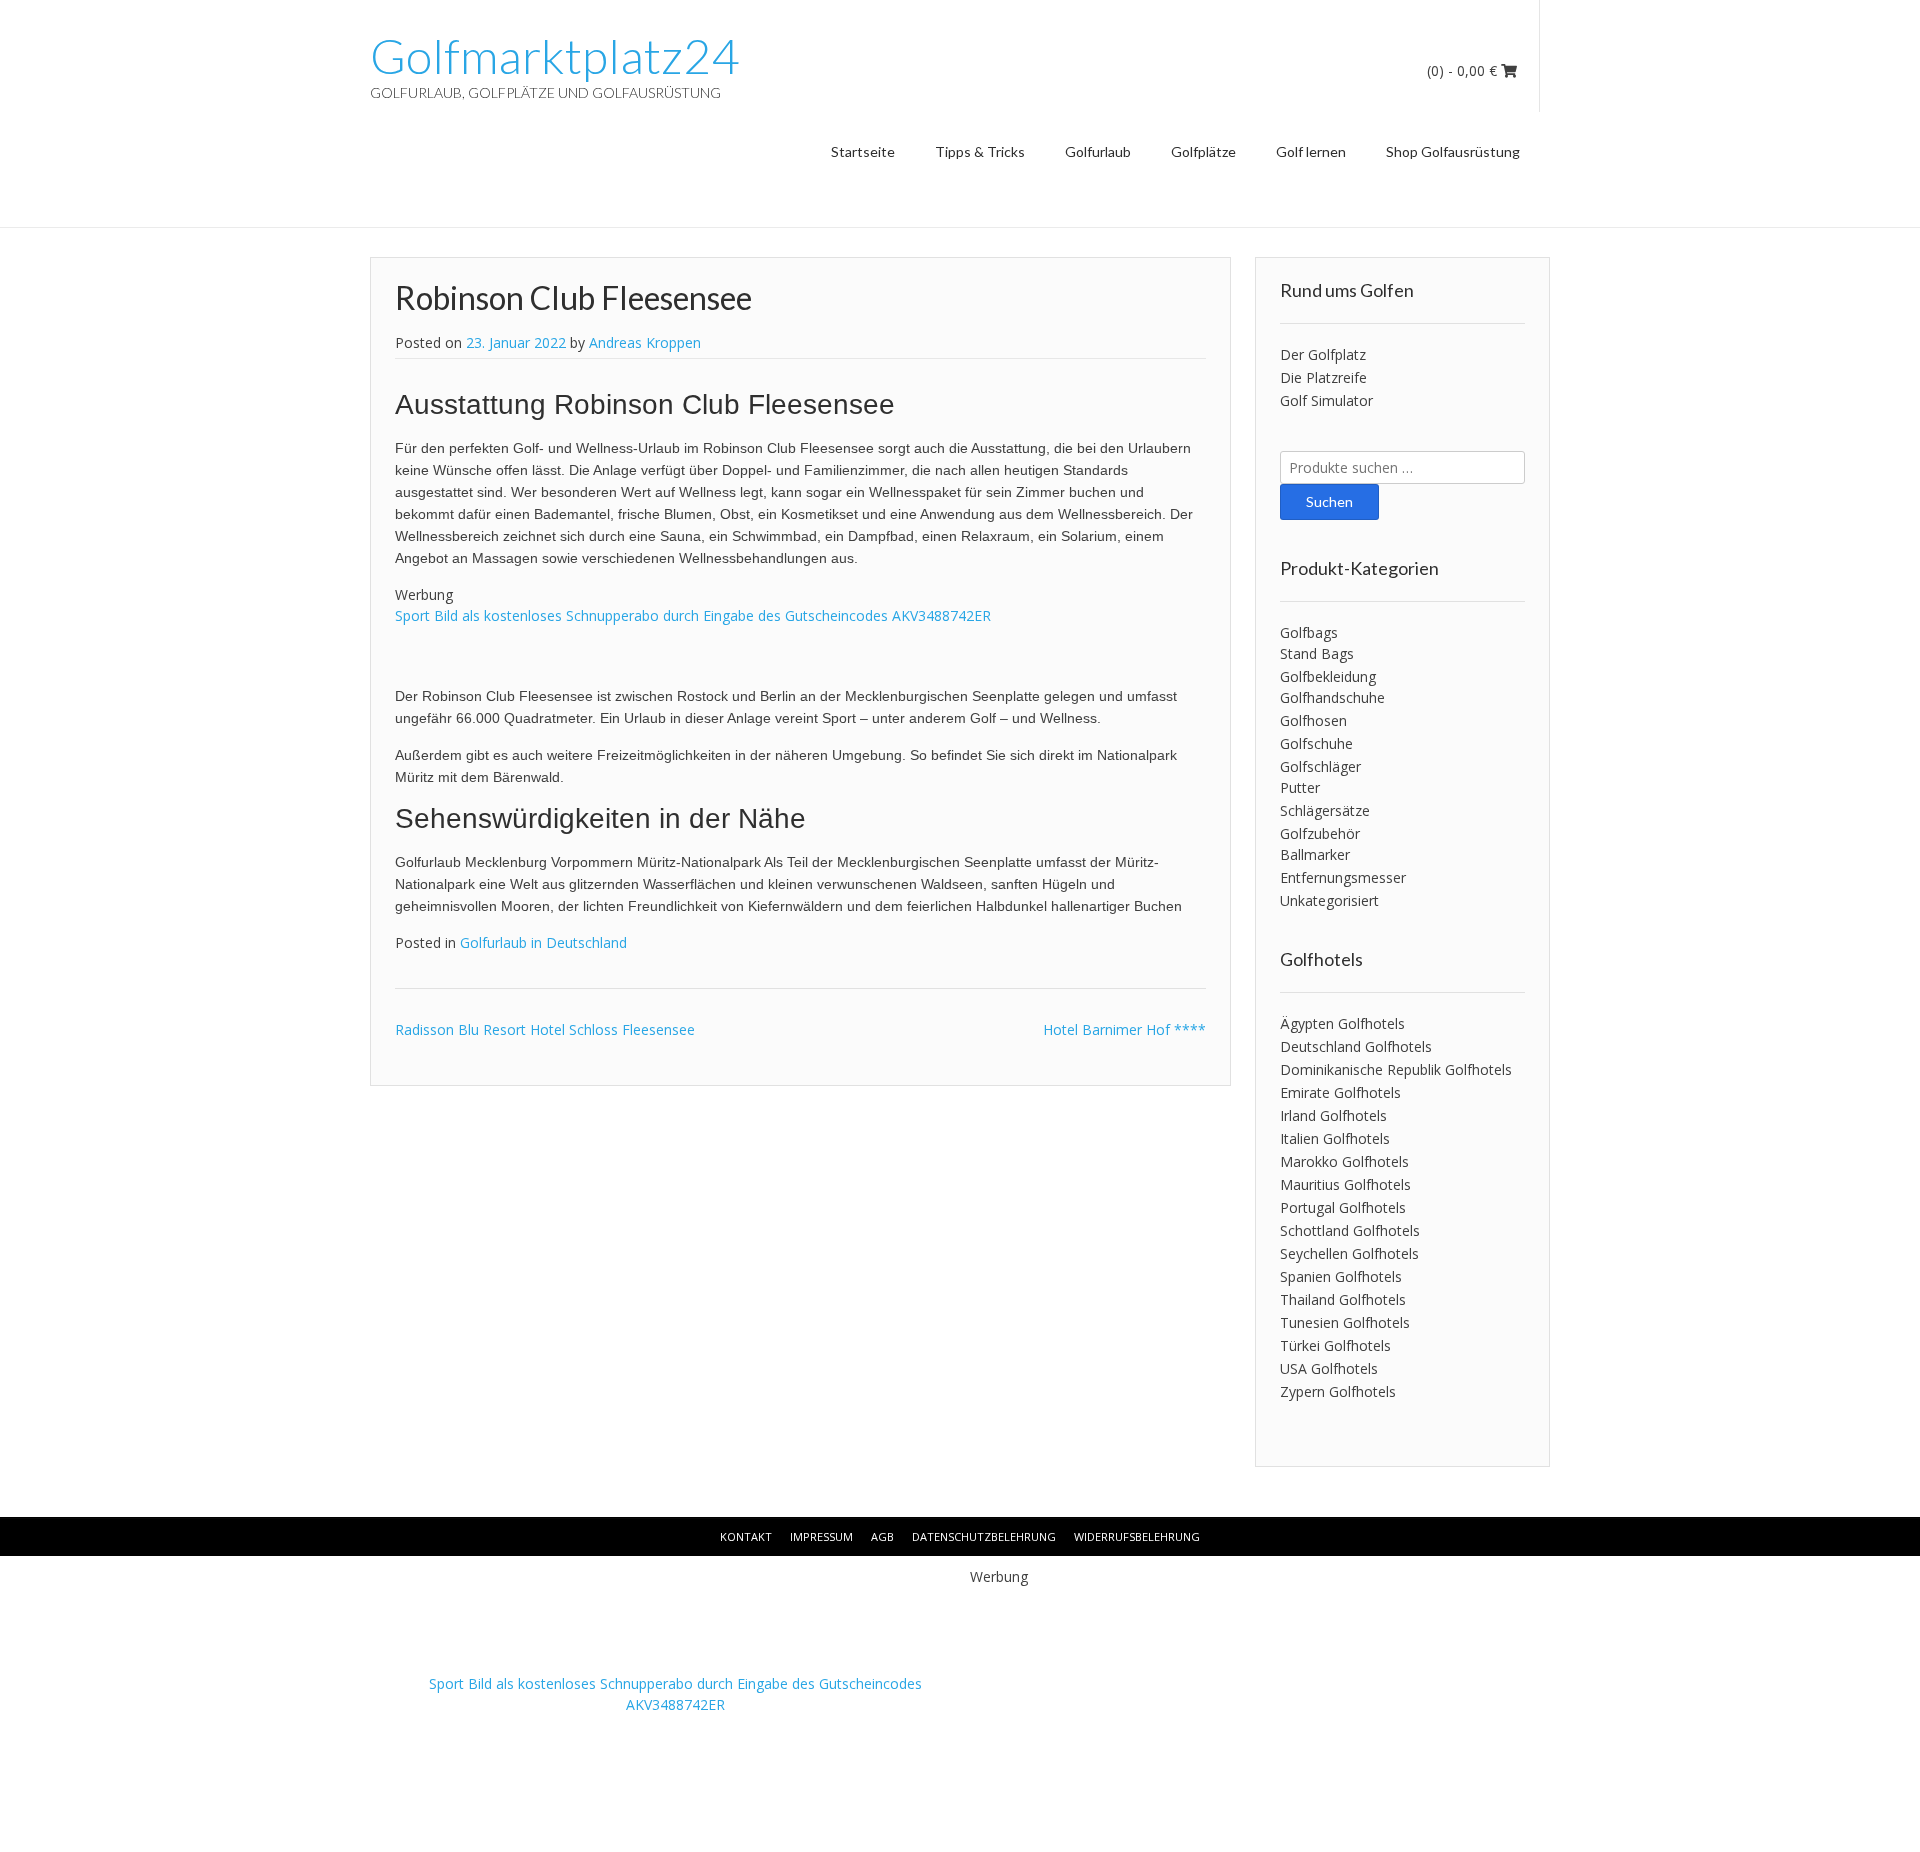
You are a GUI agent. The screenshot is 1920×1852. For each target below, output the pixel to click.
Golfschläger (1320, 766)
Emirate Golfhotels (1340, 1092)
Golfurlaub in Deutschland (543, 942)
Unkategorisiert (1329, 900)
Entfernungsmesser (1343, 877)
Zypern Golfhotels (1338, 1391)
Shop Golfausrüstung (1453, 151)
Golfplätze (1203, 151)
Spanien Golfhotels (1341, 1276)
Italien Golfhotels (1335, 1138)
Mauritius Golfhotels (1345, 1184)
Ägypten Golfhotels (1342, 1023)
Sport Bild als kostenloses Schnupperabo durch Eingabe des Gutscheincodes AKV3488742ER (693, 615)
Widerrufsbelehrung (1137, 1536)
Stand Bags (1317, 653)
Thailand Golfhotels (1343, 1299)
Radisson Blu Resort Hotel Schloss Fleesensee (545, 1029)
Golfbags (1309, 632)
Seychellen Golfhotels (1349, 1253)
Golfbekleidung (1328, 676)
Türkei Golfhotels (1335, 1345)
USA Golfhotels (1329, 1368)
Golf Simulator (1326, 400)
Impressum (821, 1536)
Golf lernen (1311, 151)
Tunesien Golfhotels (1345, 1322)
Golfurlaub (1098, 151)
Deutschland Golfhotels (1356, 1046)
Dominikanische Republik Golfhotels (1396, 1069)
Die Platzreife (1323, 377)
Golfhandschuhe (1332, 697)
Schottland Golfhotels (1350, 1230)
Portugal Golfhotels (1343, 1207)
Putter (1300, 787)
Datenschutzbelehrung (984, 1536)
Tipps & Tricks (980, 151)
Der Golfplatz (1323, 354)
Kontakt (746, 1536)
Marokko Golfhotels (1344, 1161)
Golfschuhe (1316, 743)
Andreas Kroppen (645, 342)
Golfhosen (1313, 720)
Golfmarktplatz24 (554, 56)
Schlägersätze (1325, 810)
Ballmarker (1315, 854)
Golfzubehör (1320, 833)
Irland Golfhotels (1333, 1115)
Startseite (863, 151)
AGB (882, 1536)
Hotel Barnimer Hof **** (1124, 1029)
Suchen (1329, 501)
